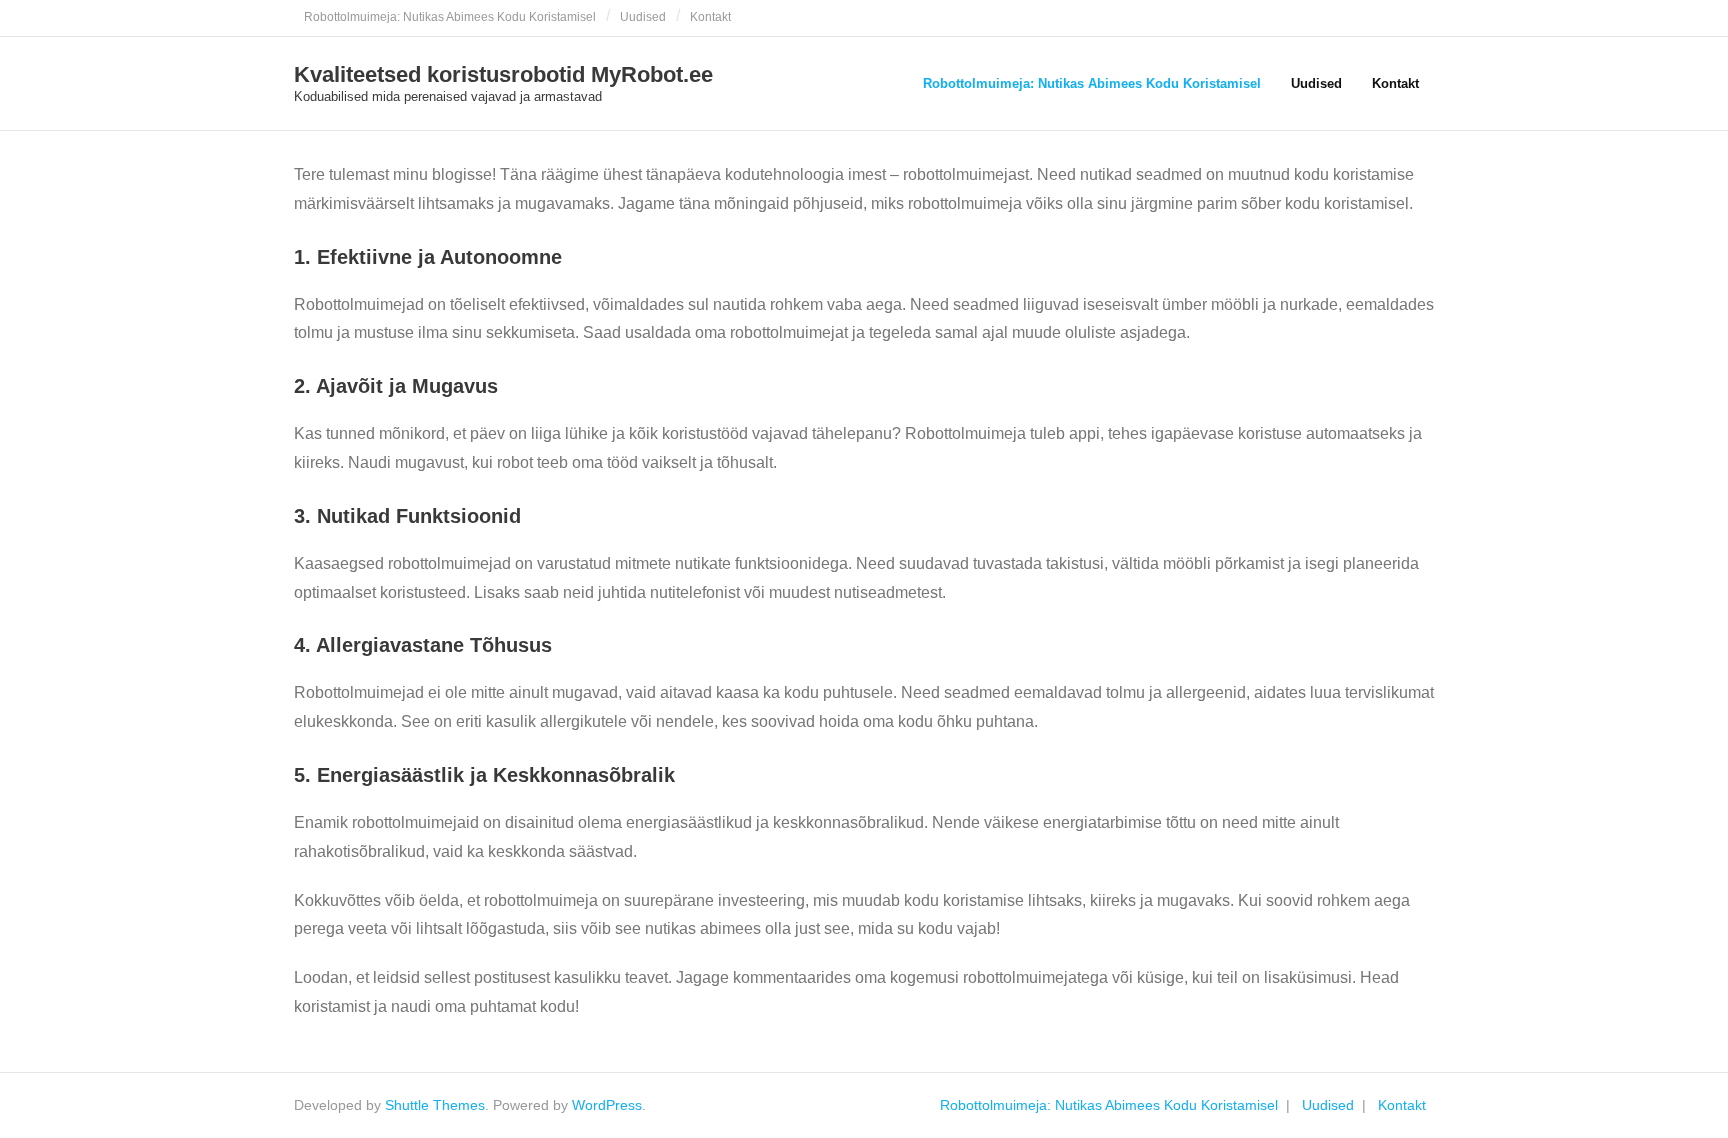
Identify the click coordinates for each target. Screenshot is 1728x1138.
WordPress (607, 1105)
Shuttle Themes (435, 1105)
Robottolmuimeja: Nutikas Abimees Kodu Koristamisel (450, 17)
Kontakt (710, 17)
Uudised (643, 17)
